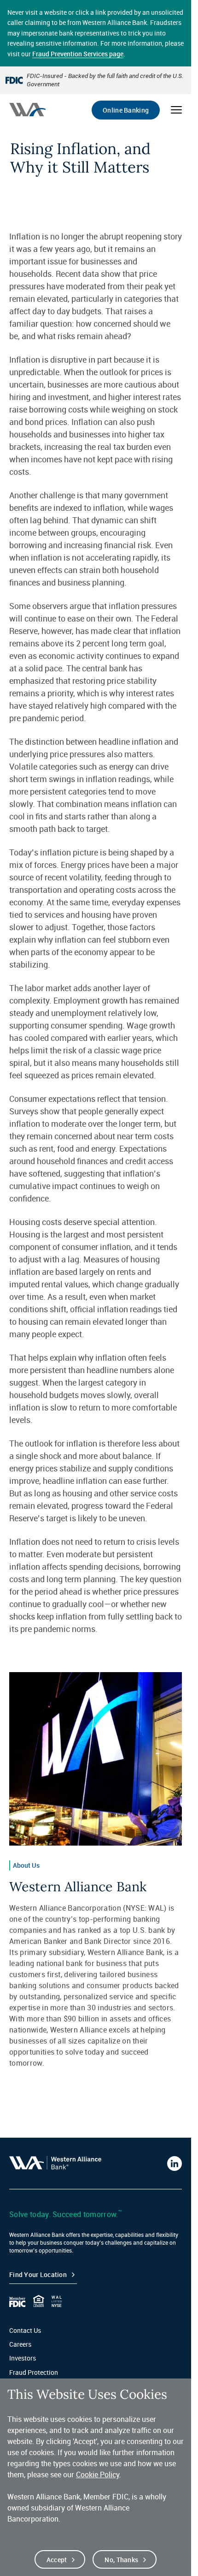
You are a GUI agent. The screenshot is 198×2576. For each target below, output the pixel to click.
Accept (57, 2560)
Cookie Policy (98, 2474)
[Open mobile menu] (176, 110)
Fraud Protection (34, 2372)
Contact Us (25, 2330)
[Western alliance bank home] (27, 110)
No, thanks (121, 2560)
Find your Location (38, 2274)
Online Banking (126, 110)
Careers (20, 2344)
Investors (23, 2358)
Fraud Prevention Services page (78, 54)
